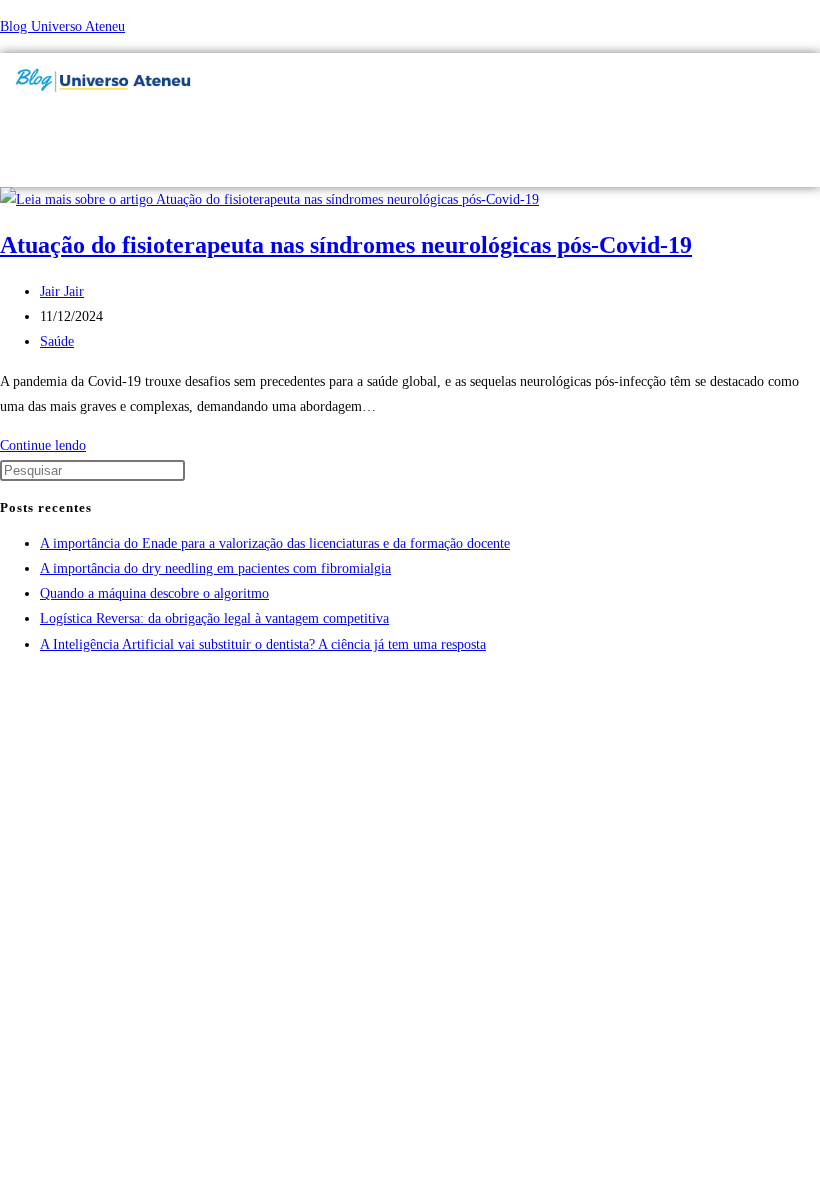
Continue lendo (48, 445)
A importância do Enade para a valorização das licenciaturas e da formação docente (275, 543)
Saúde (57, 341)
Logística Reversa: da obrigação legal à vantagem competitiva (214, 618)
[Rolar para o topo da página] (5, 683)
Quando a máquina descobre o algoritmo (154, 593)
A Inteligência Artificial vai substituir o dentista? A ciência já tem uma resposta (263, 644)
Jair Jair (62, 291)
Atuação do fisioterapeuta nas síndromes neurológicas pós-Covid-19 (346, 245)
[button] (553, 124)
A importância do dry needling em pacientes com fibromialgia (215, 568)
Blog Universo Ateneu (62, 26)
